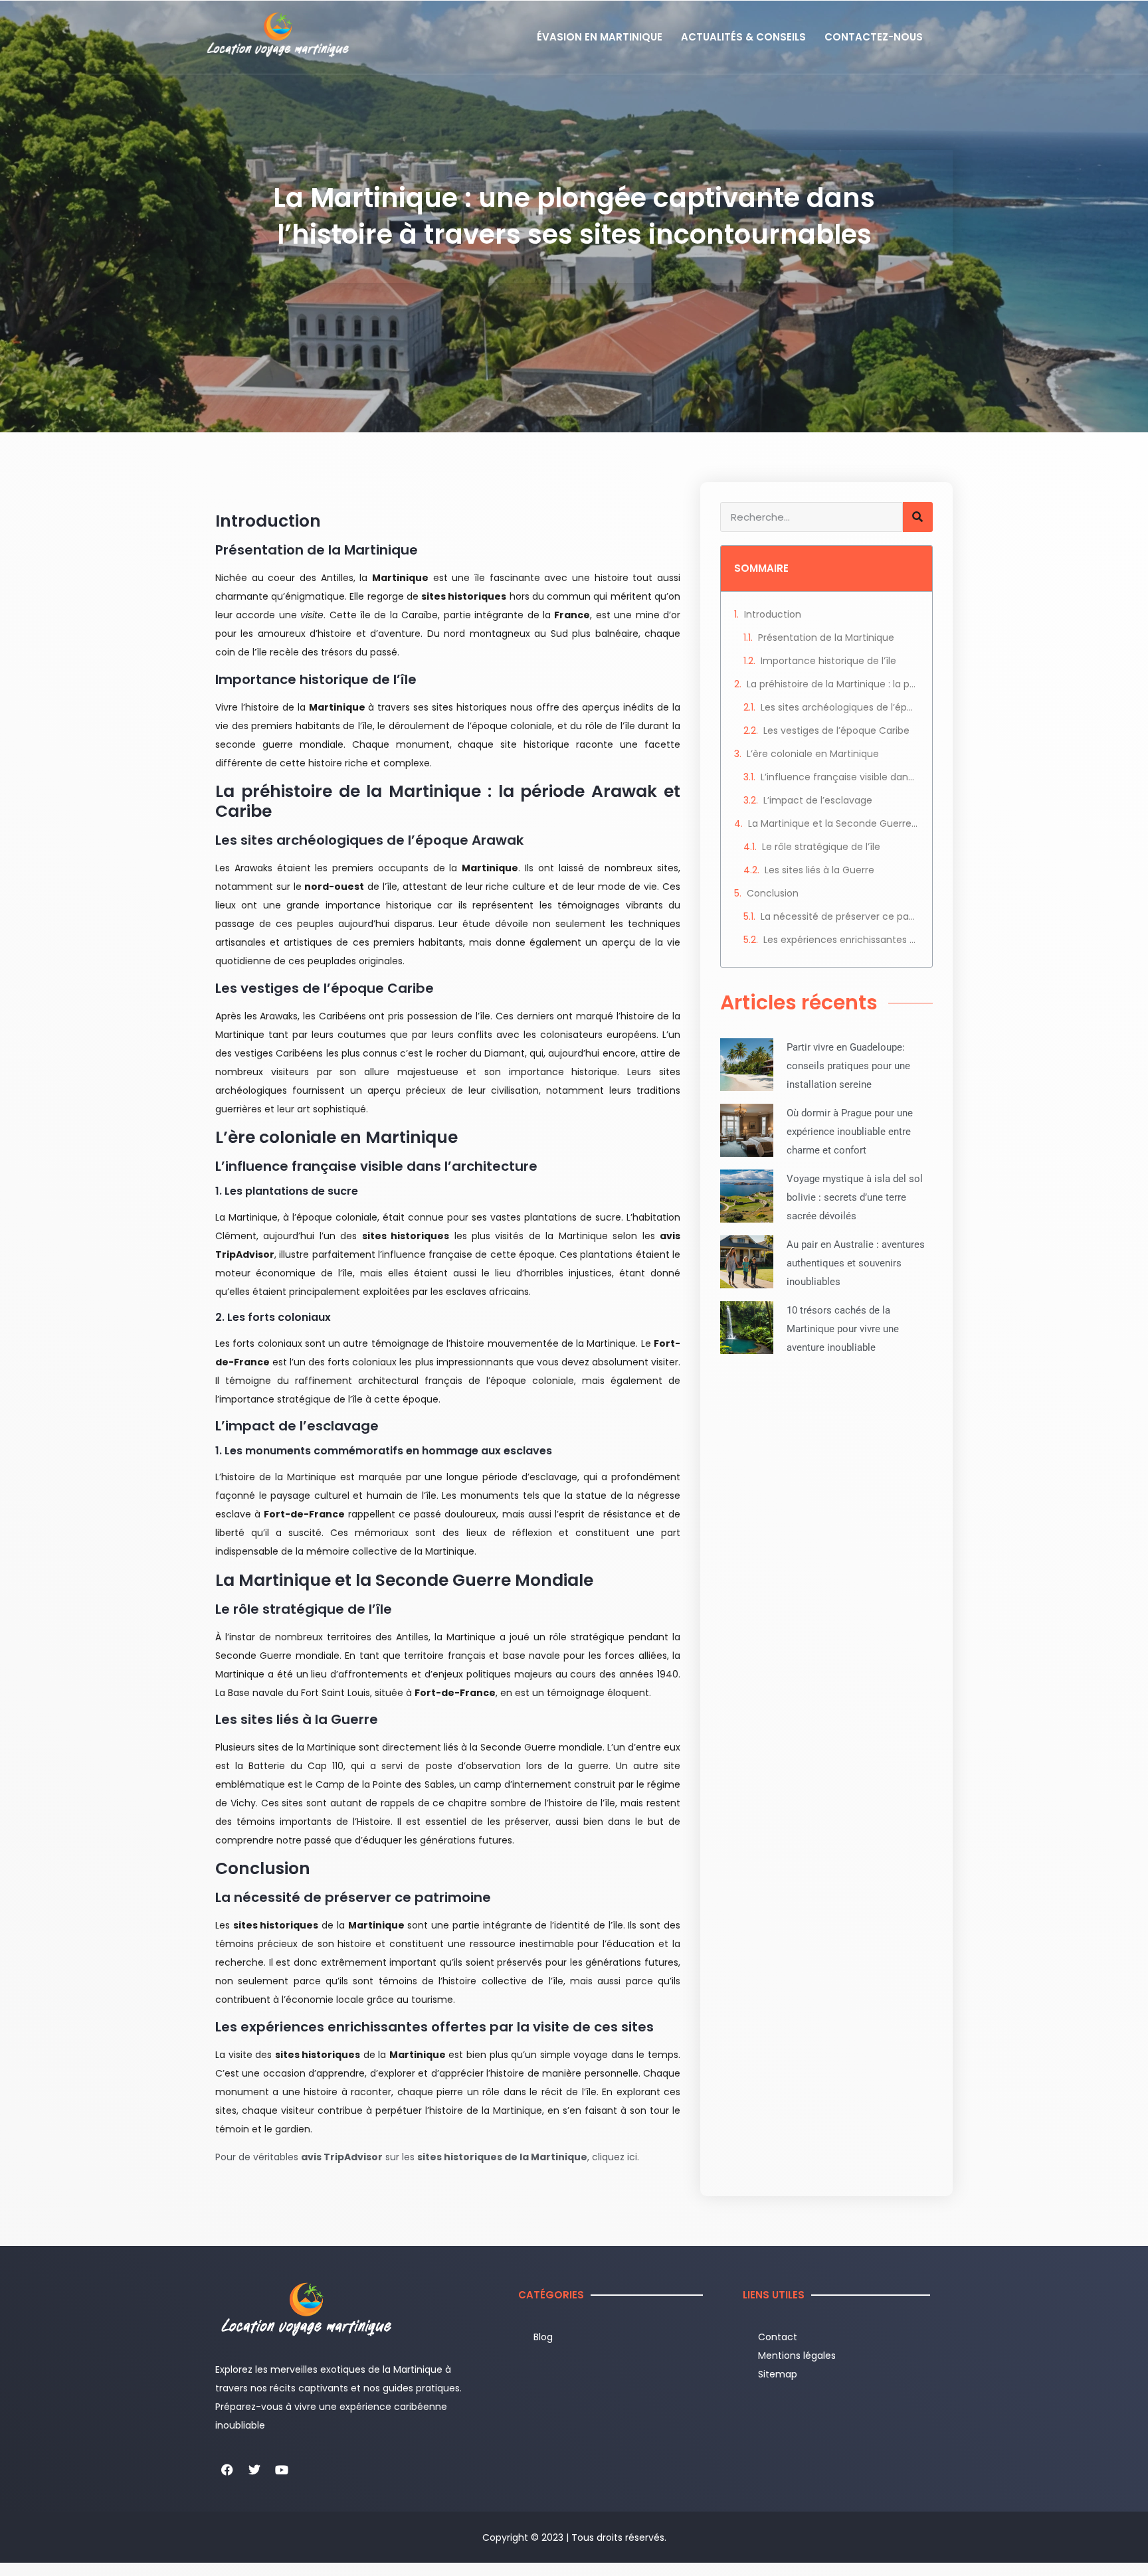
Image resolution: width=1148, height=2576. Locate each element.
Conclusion (773, 893)
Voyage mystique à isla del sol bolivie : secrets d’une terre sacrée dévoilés (855, 1197)
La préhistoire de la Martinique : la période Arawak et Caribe (833, 684)
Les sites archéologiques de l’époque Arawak (840, 707)
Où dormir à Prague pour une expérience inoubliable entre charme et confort (850, 1132)
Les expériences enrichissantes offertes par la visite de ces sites (841, 940)
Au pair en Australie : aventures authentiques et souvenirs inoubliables (856, 1263)
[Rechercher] (918, 517)
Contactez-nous (874, 37)
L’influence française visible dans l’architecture (840, 777)
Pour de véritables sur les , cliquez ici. (427, 2157)
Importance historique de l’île (828, 661)
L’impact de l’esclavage (818, 800)
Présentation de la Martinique (826, 638)
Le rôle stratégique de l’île (821, 847)
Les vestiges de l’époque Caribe (836, 730)
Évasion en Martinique (600, 37)
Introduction (773, 614)
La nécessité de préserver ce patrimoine (840, 916)
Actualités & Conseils (743, 37)
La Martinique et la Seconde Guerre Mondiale (833, 823)
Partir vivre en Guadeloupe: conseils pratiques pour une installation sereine (848, 1066)
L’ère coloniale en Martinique (813, 754)
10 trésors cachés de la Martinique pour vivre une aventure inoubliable (843, 1329)
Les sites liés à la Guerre (819, 870)
